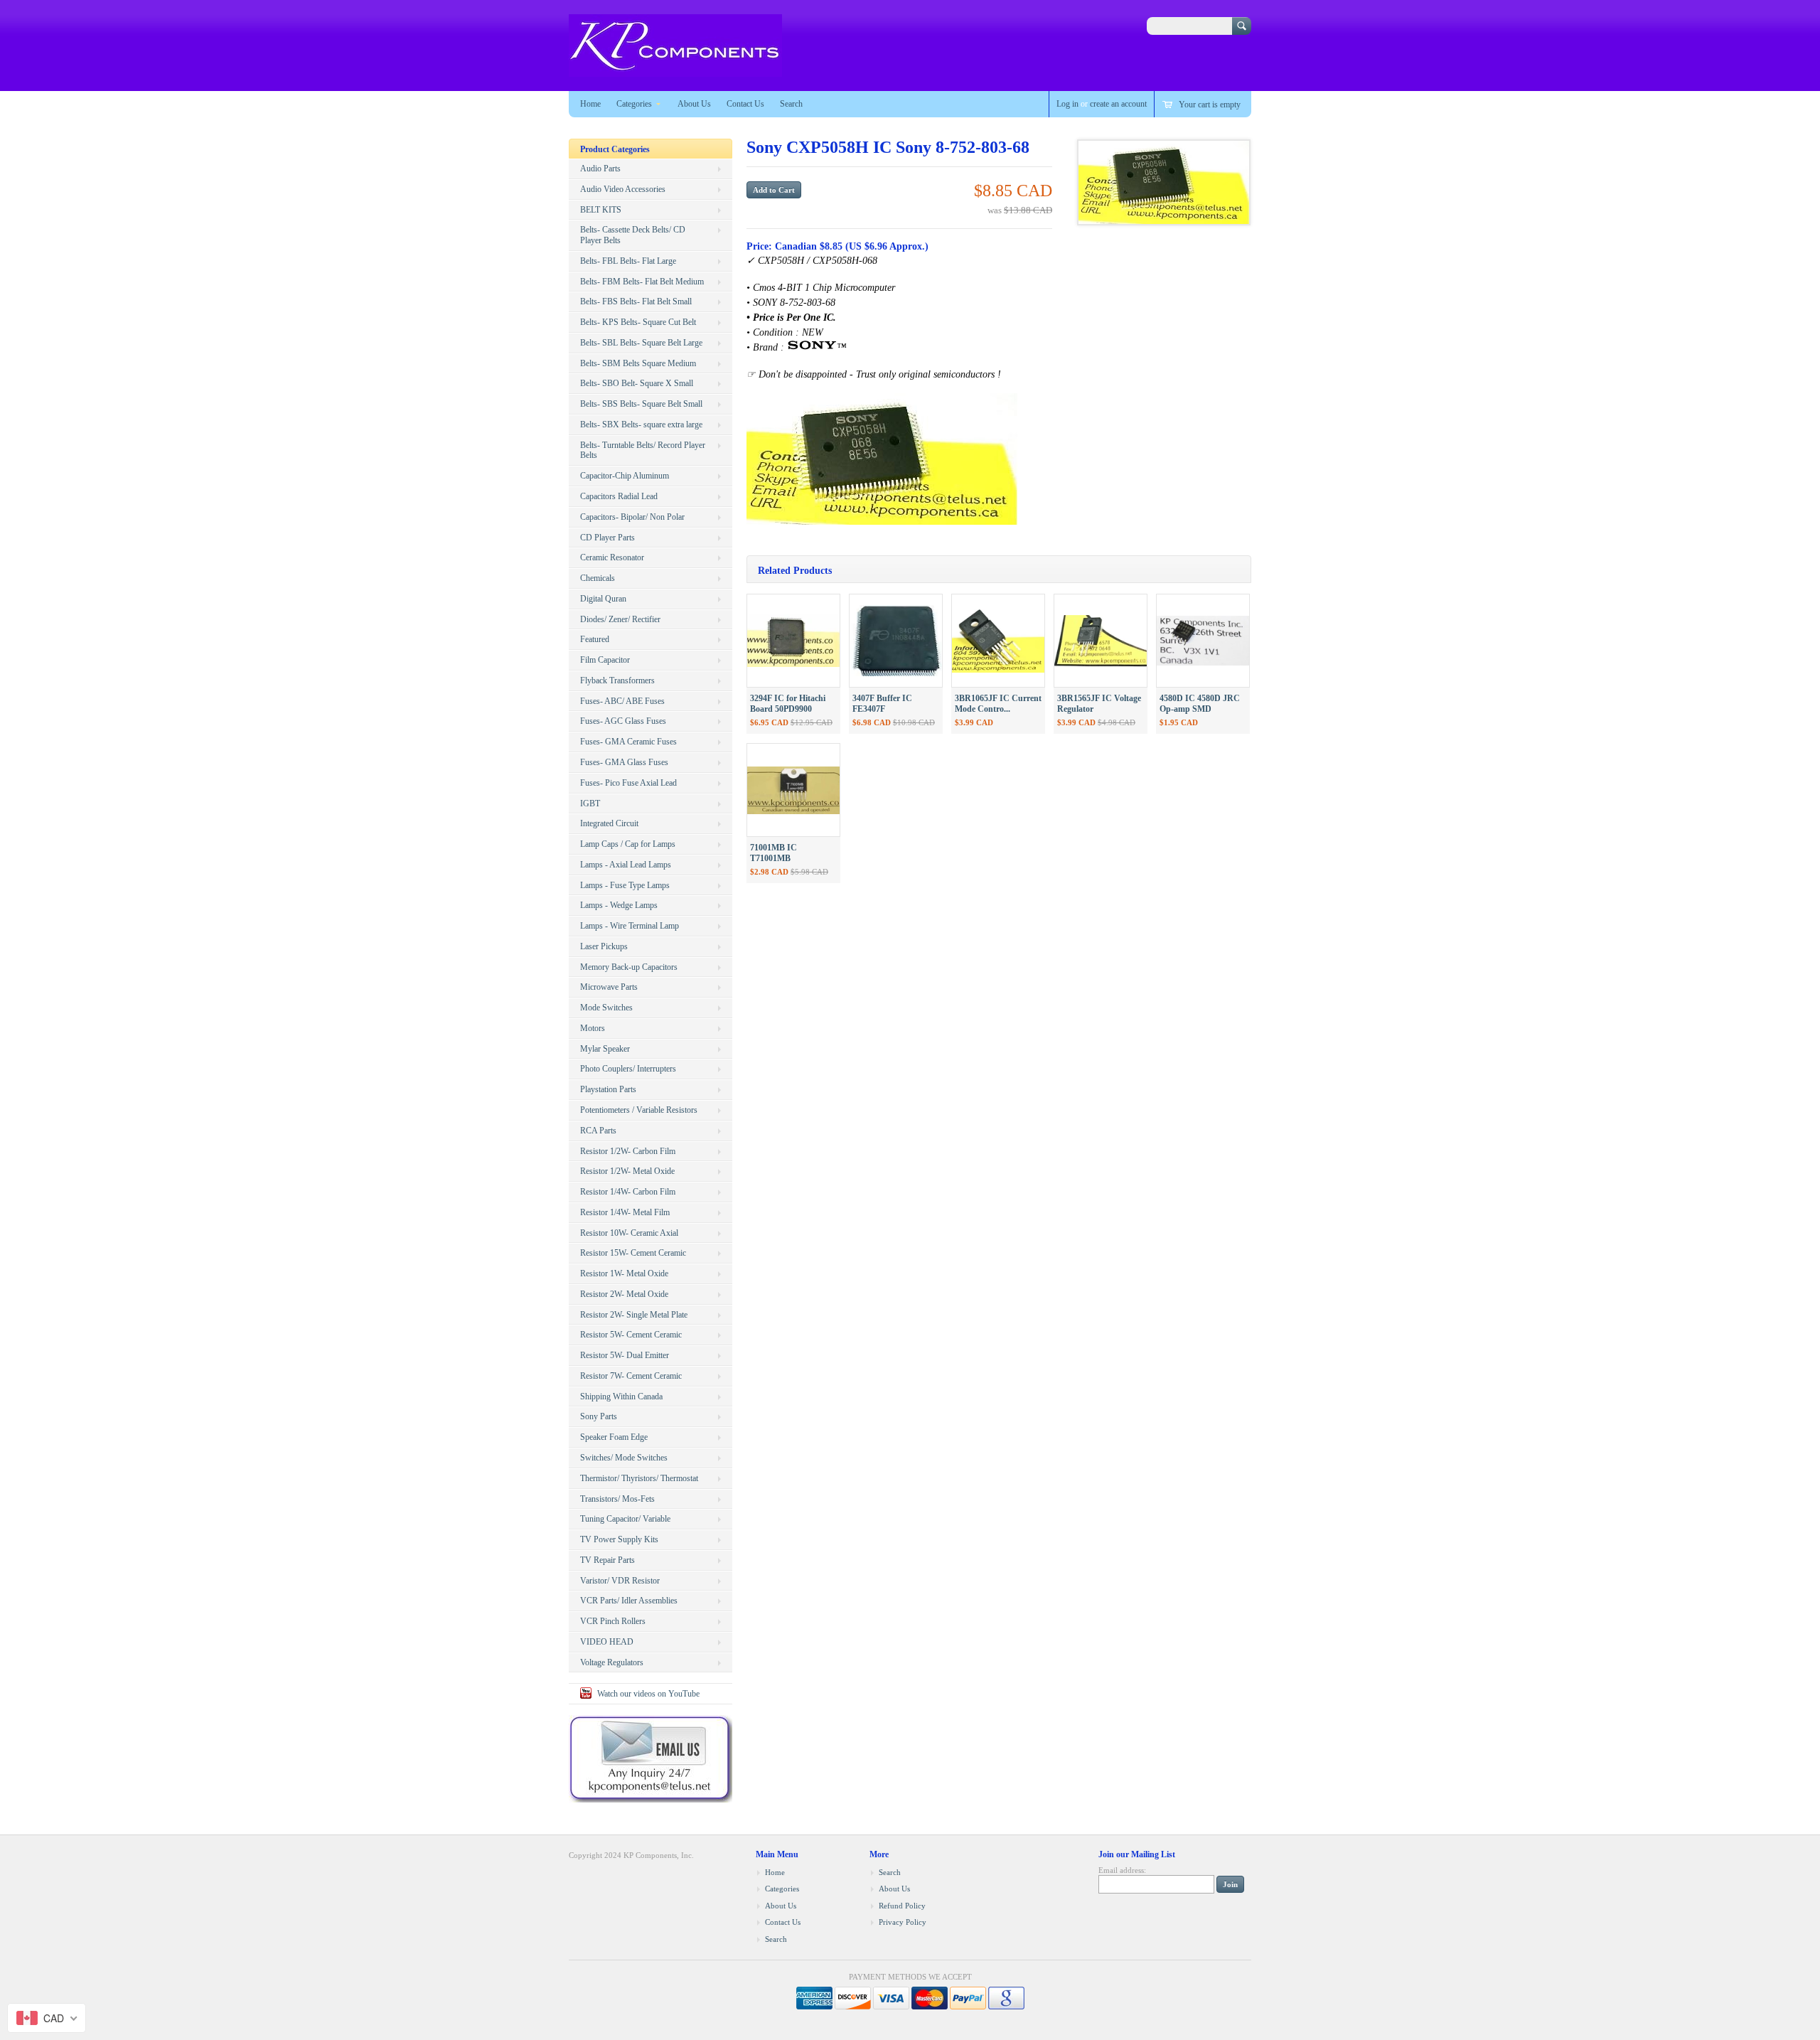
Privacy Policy (903, 1922)
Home (590, 104)
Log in (1067, 104)
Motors (593, 1028)
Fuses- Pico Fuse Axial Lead (628, 783)
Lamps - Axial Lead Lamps (626, 865)
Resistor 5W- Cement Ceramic (631, 1335)
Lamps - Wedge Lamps (619, 905)
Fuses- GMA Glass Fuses (624, 762)
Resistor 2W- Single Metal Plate (634, 1315)
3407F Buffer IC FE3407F (882, 704)
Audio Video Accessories (623, 189)
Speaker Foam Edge (614, 1437)
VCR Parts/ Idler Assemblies (629, 1601)
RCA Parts (598, 1131)
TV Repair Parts (607, 1560)
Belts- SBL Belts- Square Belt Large (641, 343)
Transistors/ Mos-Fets (617, 1499)
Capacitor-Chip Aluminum (625, 476)
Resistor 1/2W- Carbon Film (628, 1151)
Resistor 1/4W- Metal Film (625, 1212)
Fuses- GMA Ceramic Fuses (628, 742)
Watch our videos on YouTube (648, 1694)
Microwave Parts (609, 987)
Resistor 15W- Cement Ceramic (633, 1253)
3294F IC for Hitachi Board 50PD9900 (788, 704)
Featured (595, 639)
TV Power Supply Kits (619, 1539)
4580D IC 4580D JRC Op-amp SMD (1200, 704)
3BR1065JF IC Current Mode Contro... (998, 704)
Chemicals (598, 578)
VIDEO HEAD (607, 1642)
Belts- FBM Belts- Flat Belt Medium (642, 282)
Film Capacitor (605, 660)
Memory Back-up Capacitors (629, 967)
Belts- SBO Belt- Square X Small (637, 383)
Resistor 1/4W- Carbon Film (628, 1192)
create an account (1118, 104)
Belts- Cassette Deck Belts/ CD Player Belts (633, 235)
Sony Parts (599, 1416)
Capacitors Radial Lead (619, 496)
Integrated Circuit (609, 823)
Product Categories (615, 149)
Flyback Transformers (617, 680)
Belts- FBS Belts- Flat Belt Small (636, 301)
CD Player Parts (607, 538)
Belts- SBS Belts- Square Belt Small (641, 404)
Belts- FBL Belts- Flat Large (628, 261)
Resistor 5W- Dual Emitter (625, 1355)
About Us (694, 104)
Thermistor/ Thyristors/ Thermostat (639, 1478)
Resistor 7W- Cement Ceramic (631, 1376)
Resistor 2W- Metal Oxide (624, 1294)
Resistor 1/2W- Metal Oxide (627, 1171)
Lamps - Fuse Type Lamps (625, 885)
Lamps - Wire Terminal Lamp (630, 926)
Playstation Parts (608, 1089)
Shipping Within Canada (621, 1397)
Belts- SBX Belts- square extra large (641, 424)
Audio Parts (600, 169)
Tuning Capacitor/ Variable (625, 1519)
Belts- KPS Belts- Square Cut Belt (638, 322)
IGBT (590, 803)
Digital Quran (603, 599)
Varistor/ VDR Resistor (620, 1581)
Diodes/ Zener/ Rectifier (620, 619)
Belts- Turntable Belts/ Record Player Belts (643, 450)
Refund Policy (902, 1906)
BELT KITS (601, 210)
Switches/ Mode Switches (624, 1458)
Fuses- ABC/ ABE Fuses (622, 701)
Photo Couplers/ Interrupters (628, 1069)
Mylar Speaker (605, 1049)
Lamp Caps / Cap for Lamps (628, 844)
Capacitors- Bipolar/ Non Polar (632, 517)
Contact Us (745, 104)
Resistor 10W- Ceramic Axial (629, 1233)
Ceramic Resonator (612, 557)
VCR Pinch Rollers (613, 1621)
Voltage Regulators (612, 1662)
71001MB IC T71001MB (773, 853)
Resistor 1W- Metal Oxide (624, 1273)
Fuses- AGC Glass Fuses (623, 721)
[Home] (675, 70)
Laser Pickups (604, 946)
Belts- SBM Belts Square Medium (638, 363)
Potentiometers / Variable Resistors (639, 1110)
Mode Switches (606, 1008)
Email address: (1122, 1870)
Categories (634, 104)
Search (791, 104)
